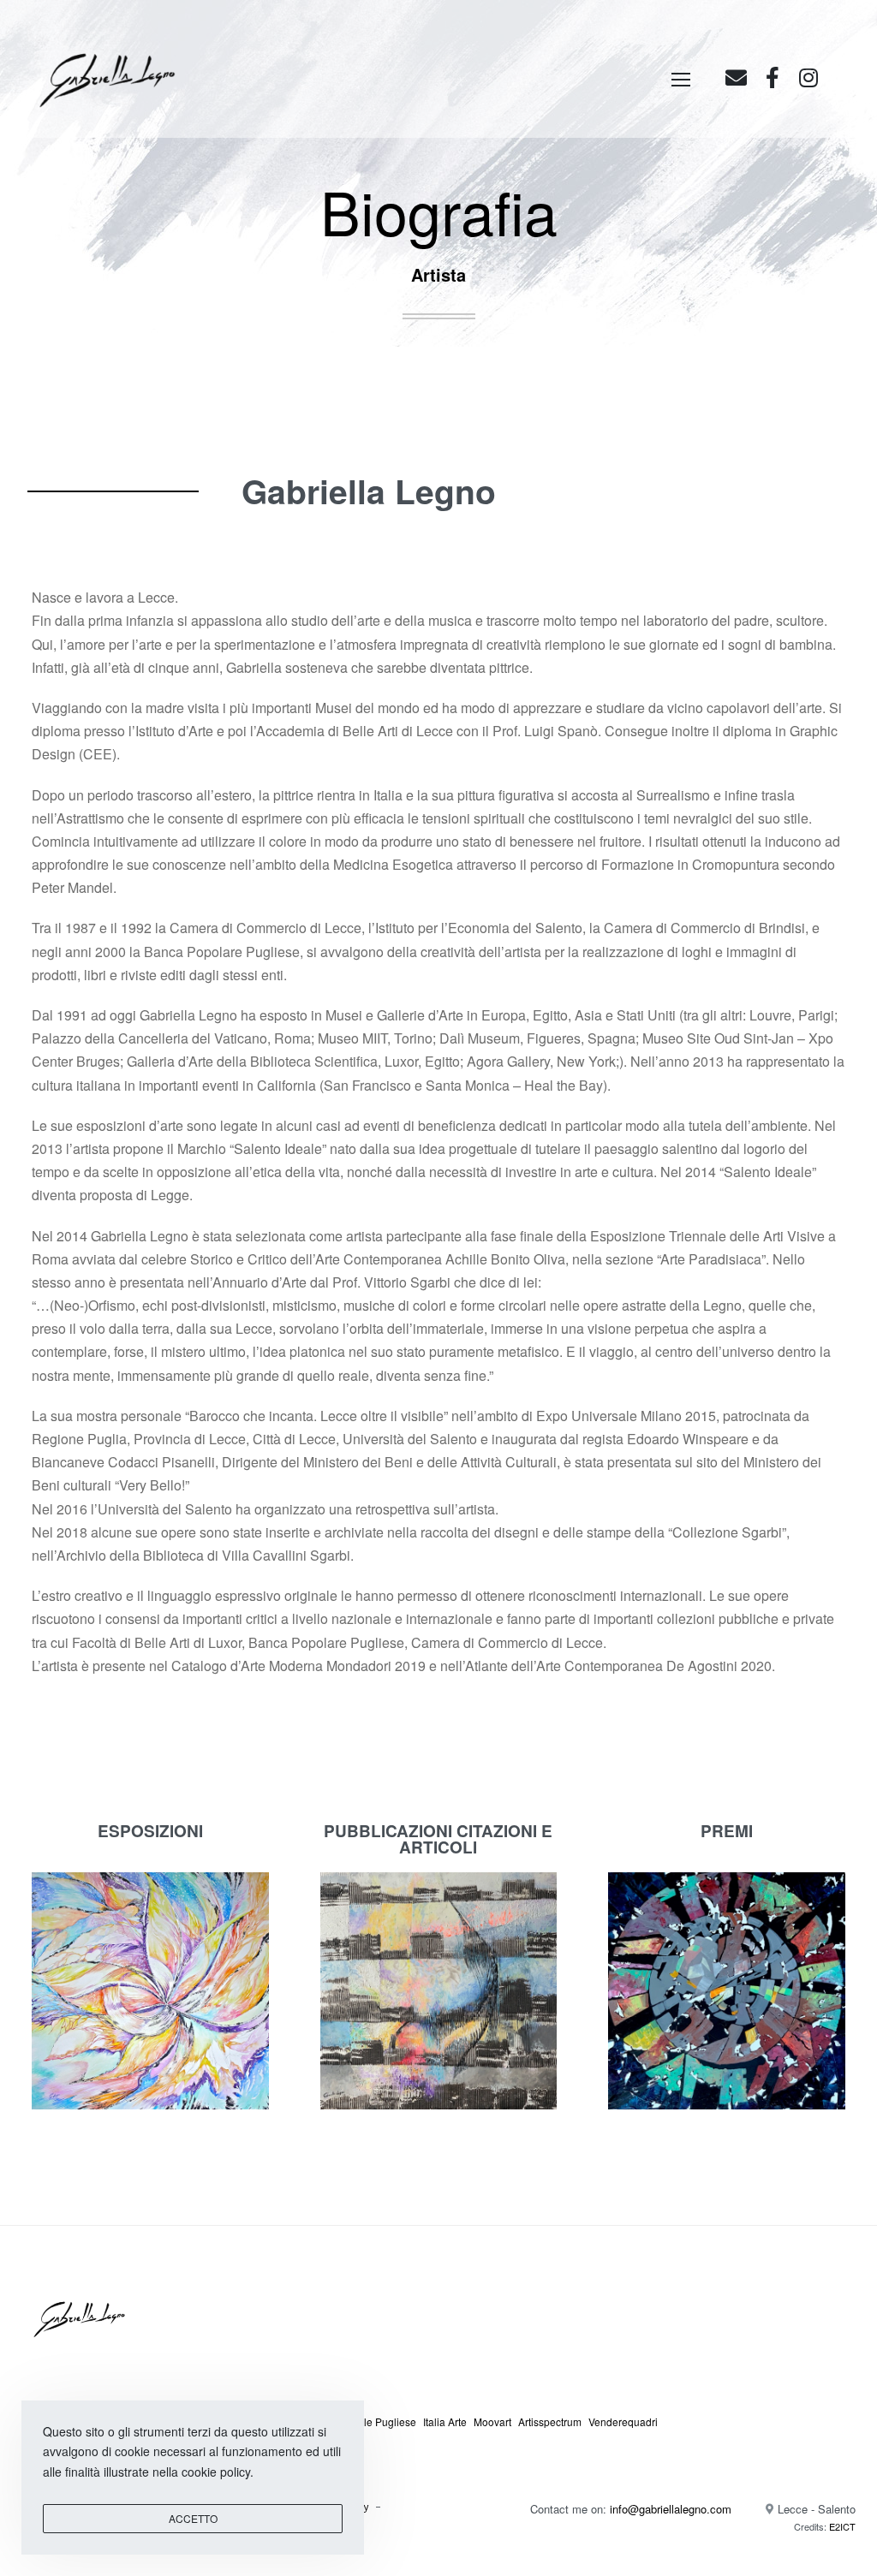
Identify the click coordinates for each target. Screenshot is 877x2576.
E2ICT (842, 2526)
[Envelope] (736, 77)
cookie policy (216, 2472)
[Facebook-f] (772, 77)
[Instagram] (808, 77)
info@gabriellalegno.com (671, 2509)
